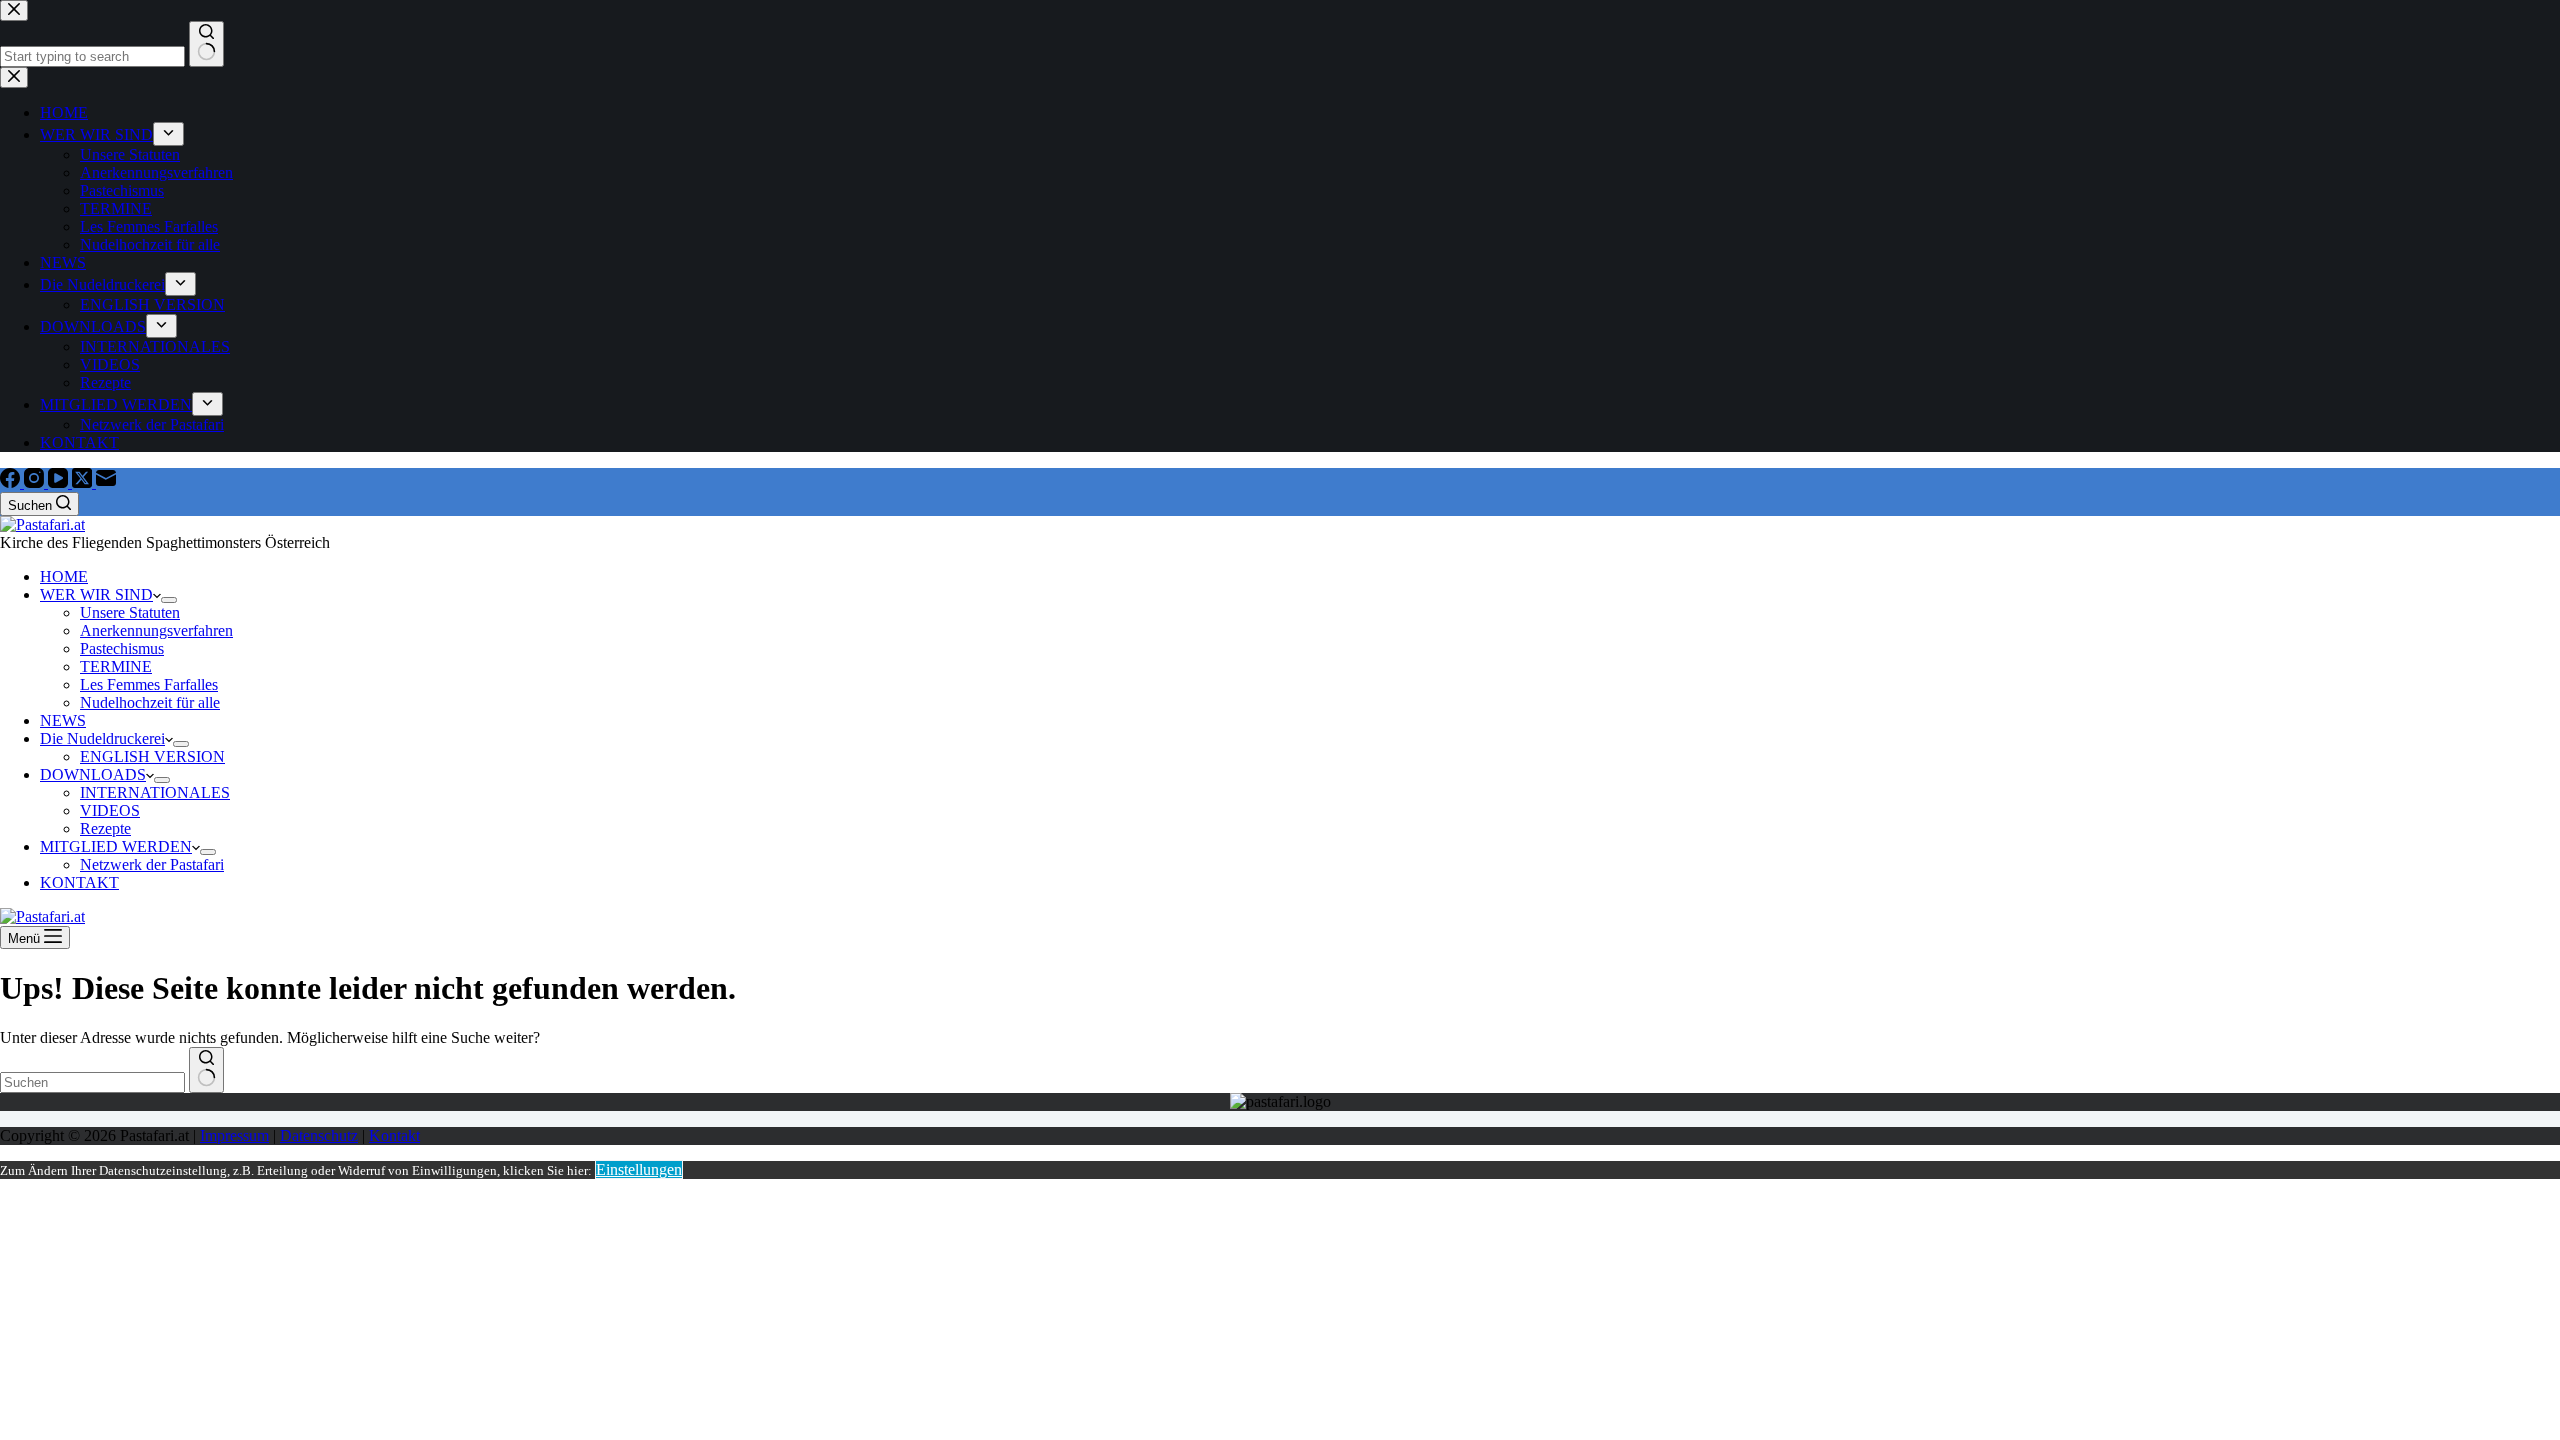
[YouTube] (60, 482)
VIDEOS (110, 810)
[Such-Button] (206, 1070)
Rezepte (105, 828)
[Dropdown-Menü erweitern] (169, 600)
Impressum (234, 1135)
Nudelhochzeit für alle (150, 702)
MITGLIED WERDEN (116, 846)
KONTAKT (79, 882)
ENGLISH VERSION (152, 756)
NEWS (63, 720)
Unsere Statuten (130, 612)
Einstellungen (639, 1169)
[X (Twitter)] (84, 482)
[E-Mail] (106, 482)
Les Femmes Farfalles (149, 684)
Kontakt (394, 1135)
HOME (64, 576)
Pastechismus (122, 648)
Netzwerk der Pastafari (152, 864)
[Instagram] (36, 482)
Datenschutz (319, 1135)
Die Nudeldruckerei (102, 738)
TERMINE (116, 666)
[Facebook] (12, 482)
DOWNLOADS (93, 774)
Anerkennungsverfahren (156, 630)
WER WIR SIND (96, 594)
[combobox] (92, 1082)
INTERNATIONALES (155, 792)
